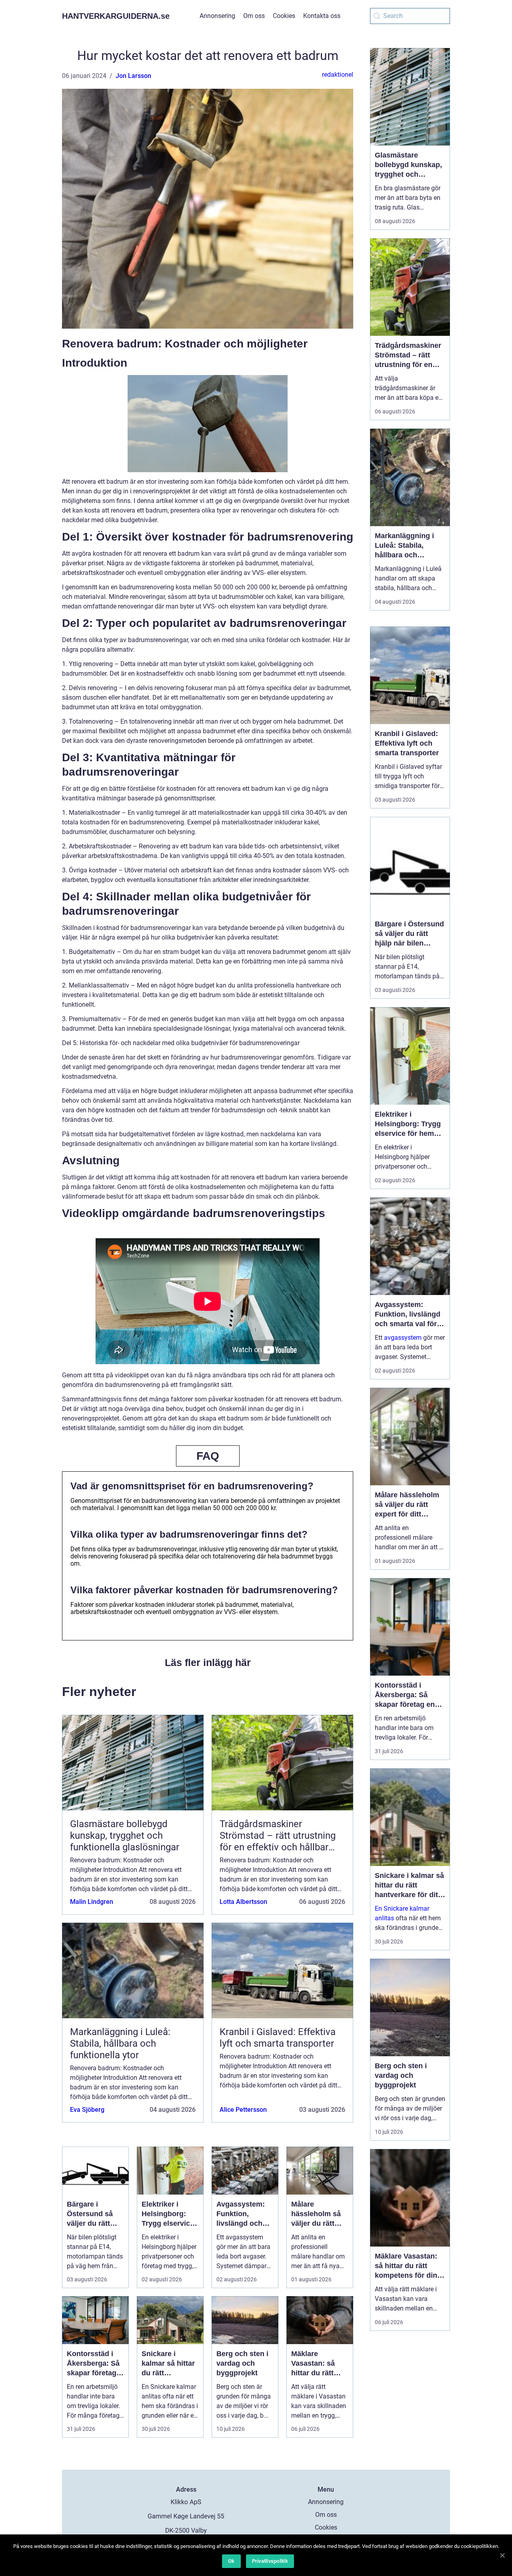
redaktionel (338, 75)
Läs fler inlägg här (208, 1662)
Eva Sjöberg (87, 2110)
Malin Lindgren (92, 1902)
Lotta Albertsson (243, 1902)
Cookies (284, 16)
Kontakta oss (322, 16)
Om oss (254, 16)
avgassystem (403, 1338)
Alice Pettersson (243, 2110)
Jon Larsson (133, 76)
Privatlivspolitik (270, 2561)
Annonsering (217, 16)
